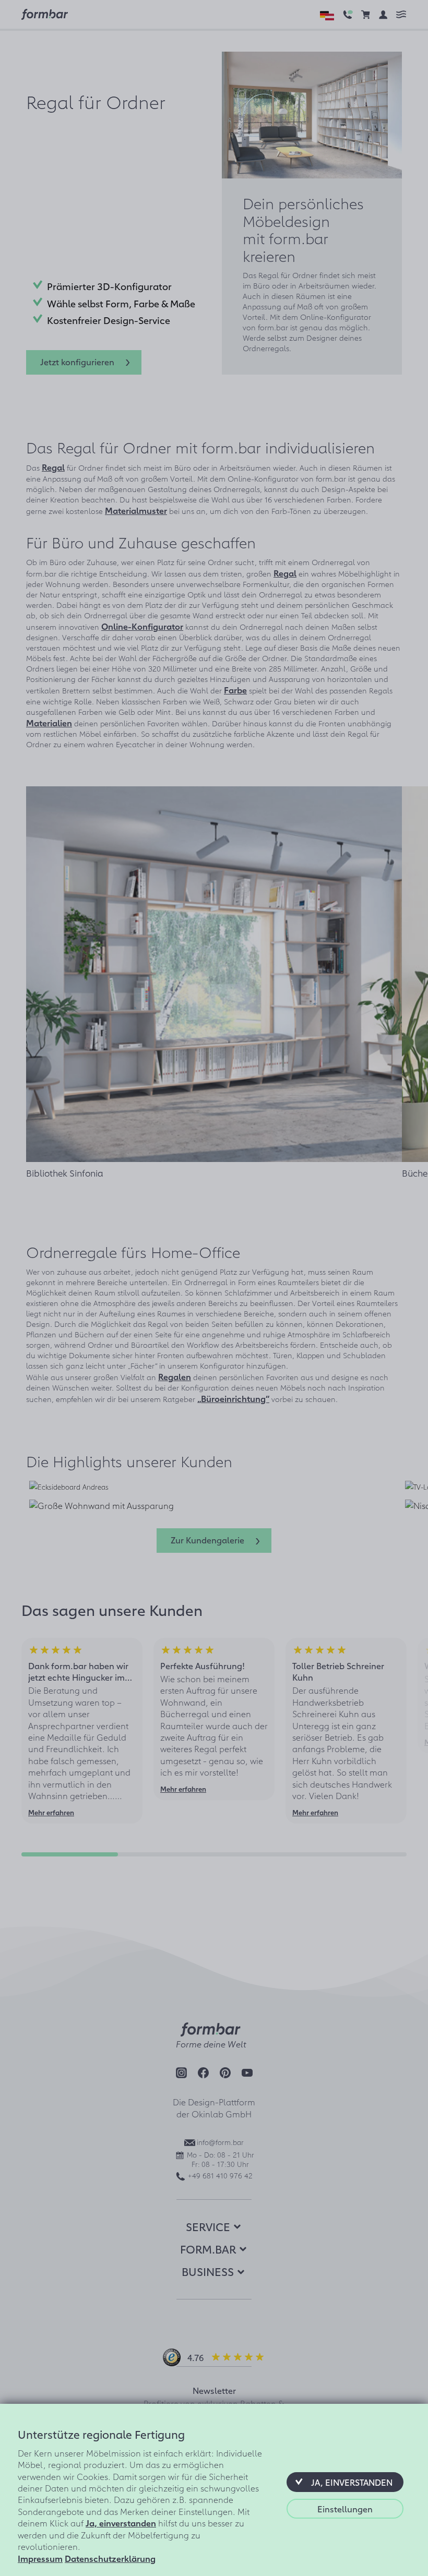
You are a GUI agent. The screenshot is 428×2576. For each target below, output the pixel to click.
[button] (345, 2482)
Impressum (40, 2558)
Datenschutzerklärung (110, 2558)
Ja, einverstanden (121, 2523)
